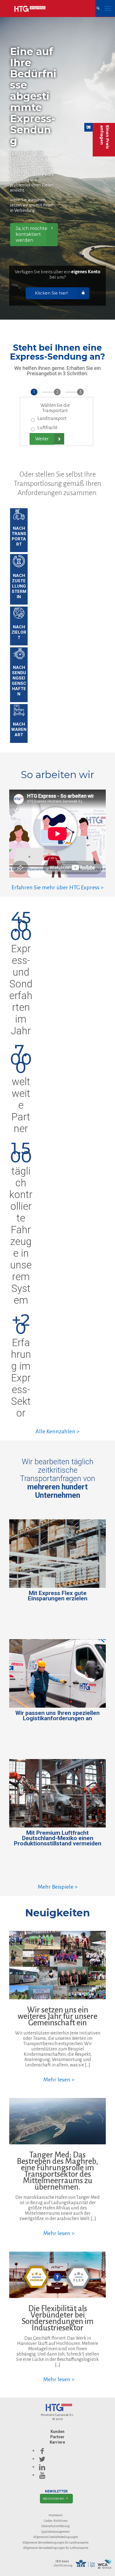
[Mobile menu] (107, 8)
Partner (57, 2437)
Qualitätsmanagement (56, 2532)
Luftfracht (47, 428)
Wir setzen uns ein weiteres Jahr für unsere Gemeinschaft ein (57, 2016)
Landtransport (52, 419)
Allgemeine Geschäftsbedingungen (56, 2537)
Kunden (57, 2432)
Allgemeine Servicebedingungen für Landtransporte (56, 2542)
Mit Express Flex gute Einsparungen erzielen (58, 1596)
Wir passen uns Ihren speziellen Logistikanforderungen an (57, 1716)
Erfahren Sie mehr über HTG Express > (57, 887)
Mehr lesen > (59, 2080)
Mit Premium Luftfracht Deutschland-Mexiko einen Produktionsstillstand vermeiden (58, 1838)
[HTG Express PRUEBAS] (30, 8)
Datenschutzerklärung (56, 2526)
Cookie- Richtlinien (56, 2521)
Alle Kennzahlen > (57, 1431)
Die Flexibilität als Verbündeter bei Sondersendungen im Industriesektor (57, 2318)
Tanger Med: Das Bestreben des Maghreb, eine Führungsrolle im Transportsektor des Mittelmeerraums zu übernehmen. (57, 2171)
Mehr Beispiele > (58, 1887)
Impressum (56, 2515)
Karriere (57, 2442)
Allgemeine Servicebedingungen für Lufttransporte (56, 2548)
